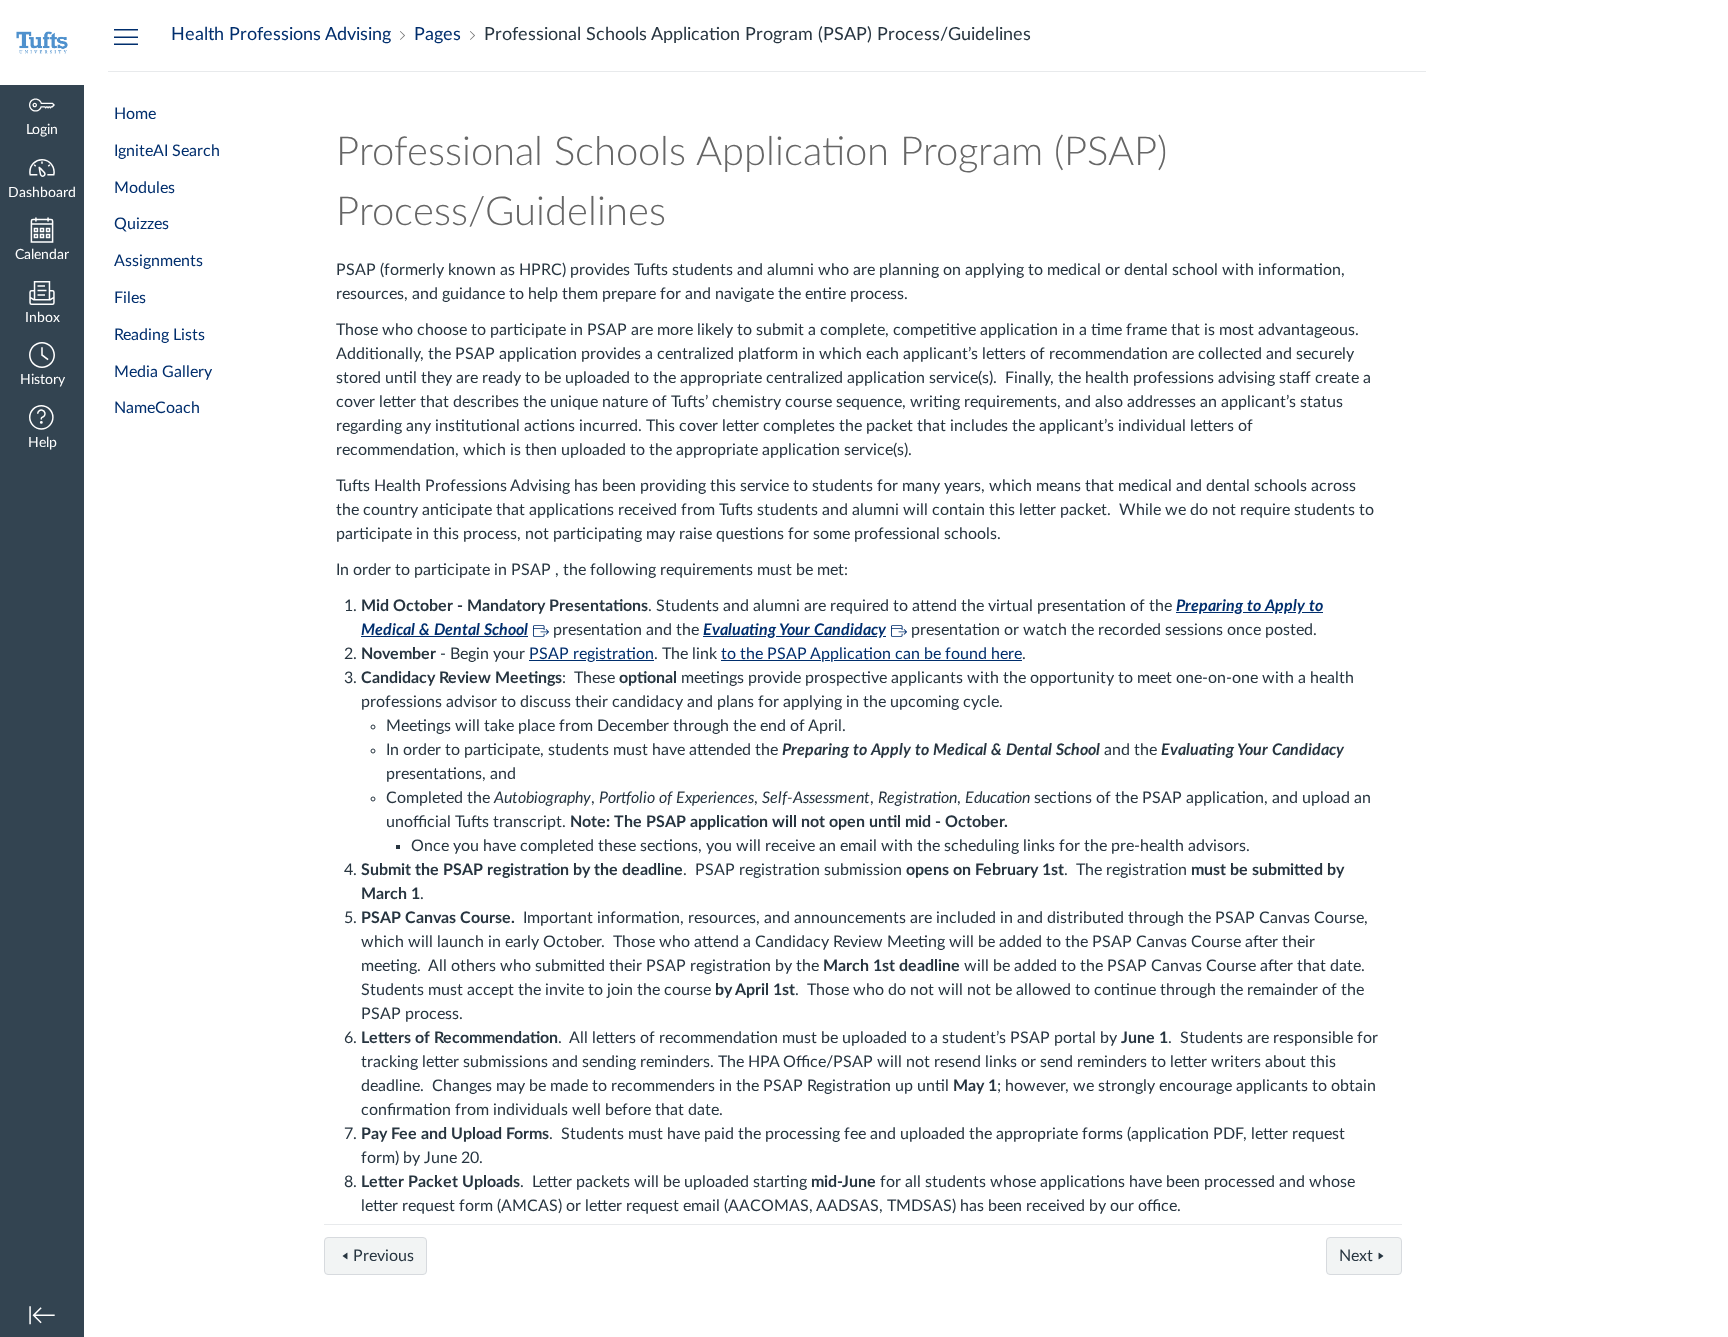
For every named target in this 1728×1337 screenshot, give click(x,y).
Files (130, 298)
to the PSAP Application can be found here (871, 654)
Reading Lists (159, 335)
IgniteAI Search (167, 151)
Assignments (158, 261)
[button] (42, 366)
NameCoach (157, 408)
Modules (144, 188)
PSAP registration (591, 654)
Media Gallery (163, 372)
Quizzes (141, 224)
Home (135, 114)
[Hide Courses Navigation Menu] (126, 36)
